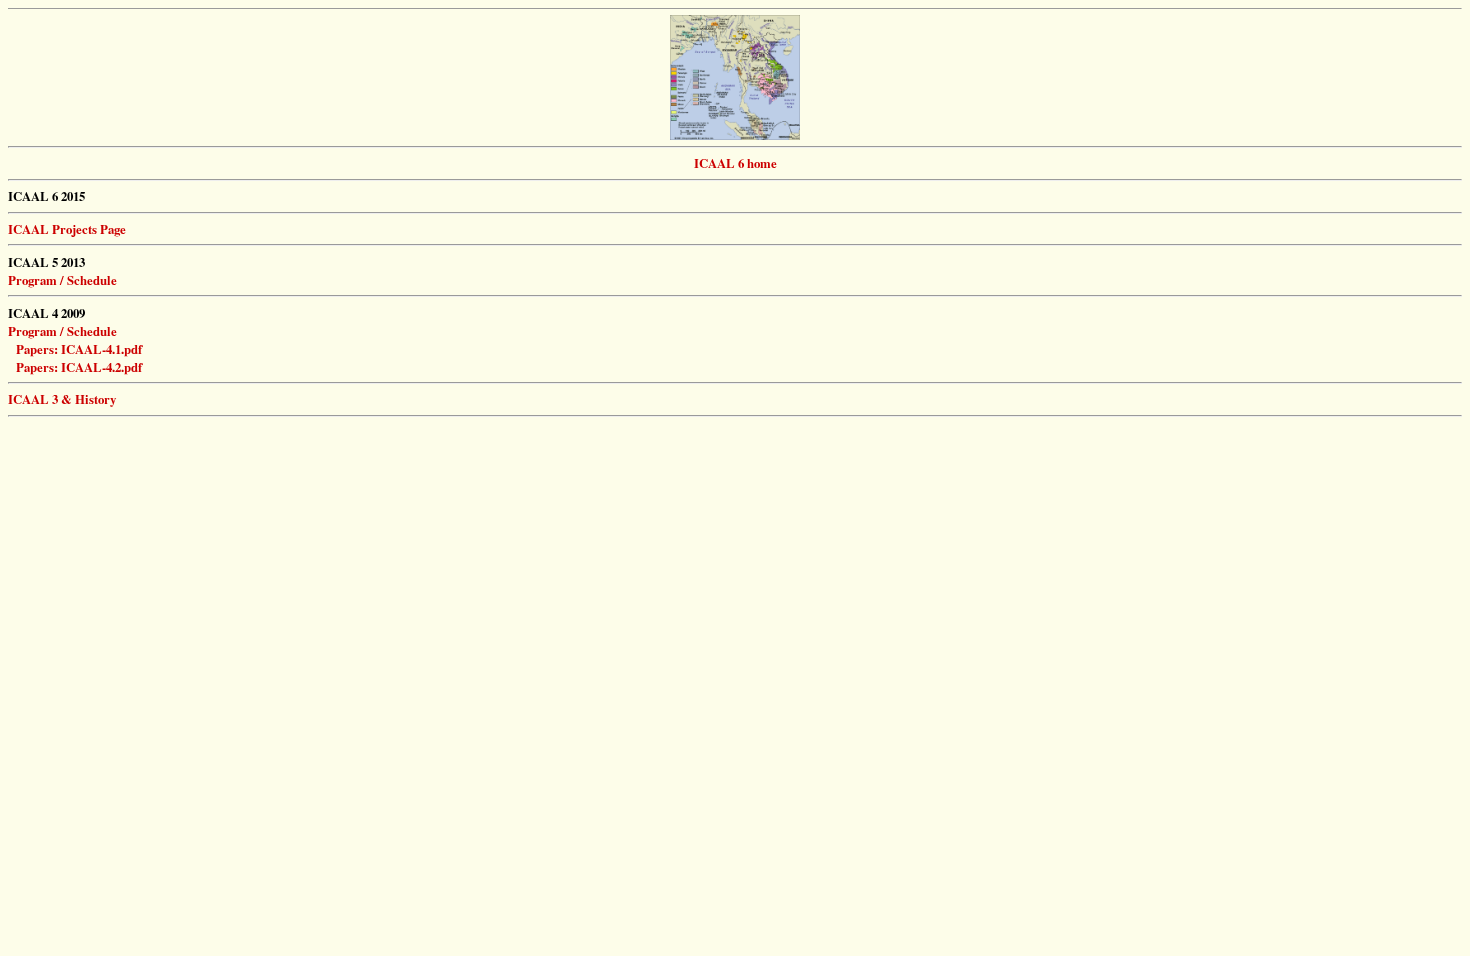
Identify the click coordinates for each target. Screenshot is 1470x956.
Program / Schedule (62, 331)
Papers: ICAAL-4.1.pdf (79, 349)
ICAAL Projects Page (67, 229)
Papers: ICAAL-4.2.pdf (79, 367)
